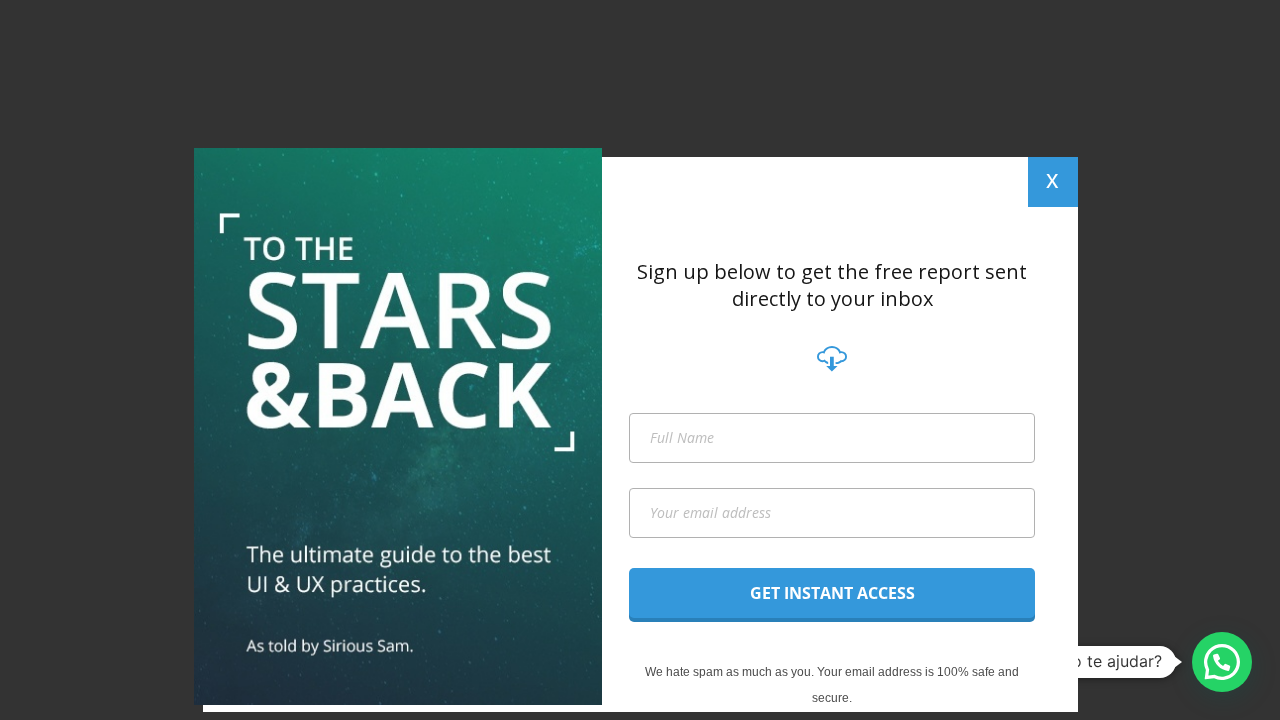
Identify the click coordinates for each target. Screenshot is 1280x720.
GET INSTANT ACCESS (832, 593)
